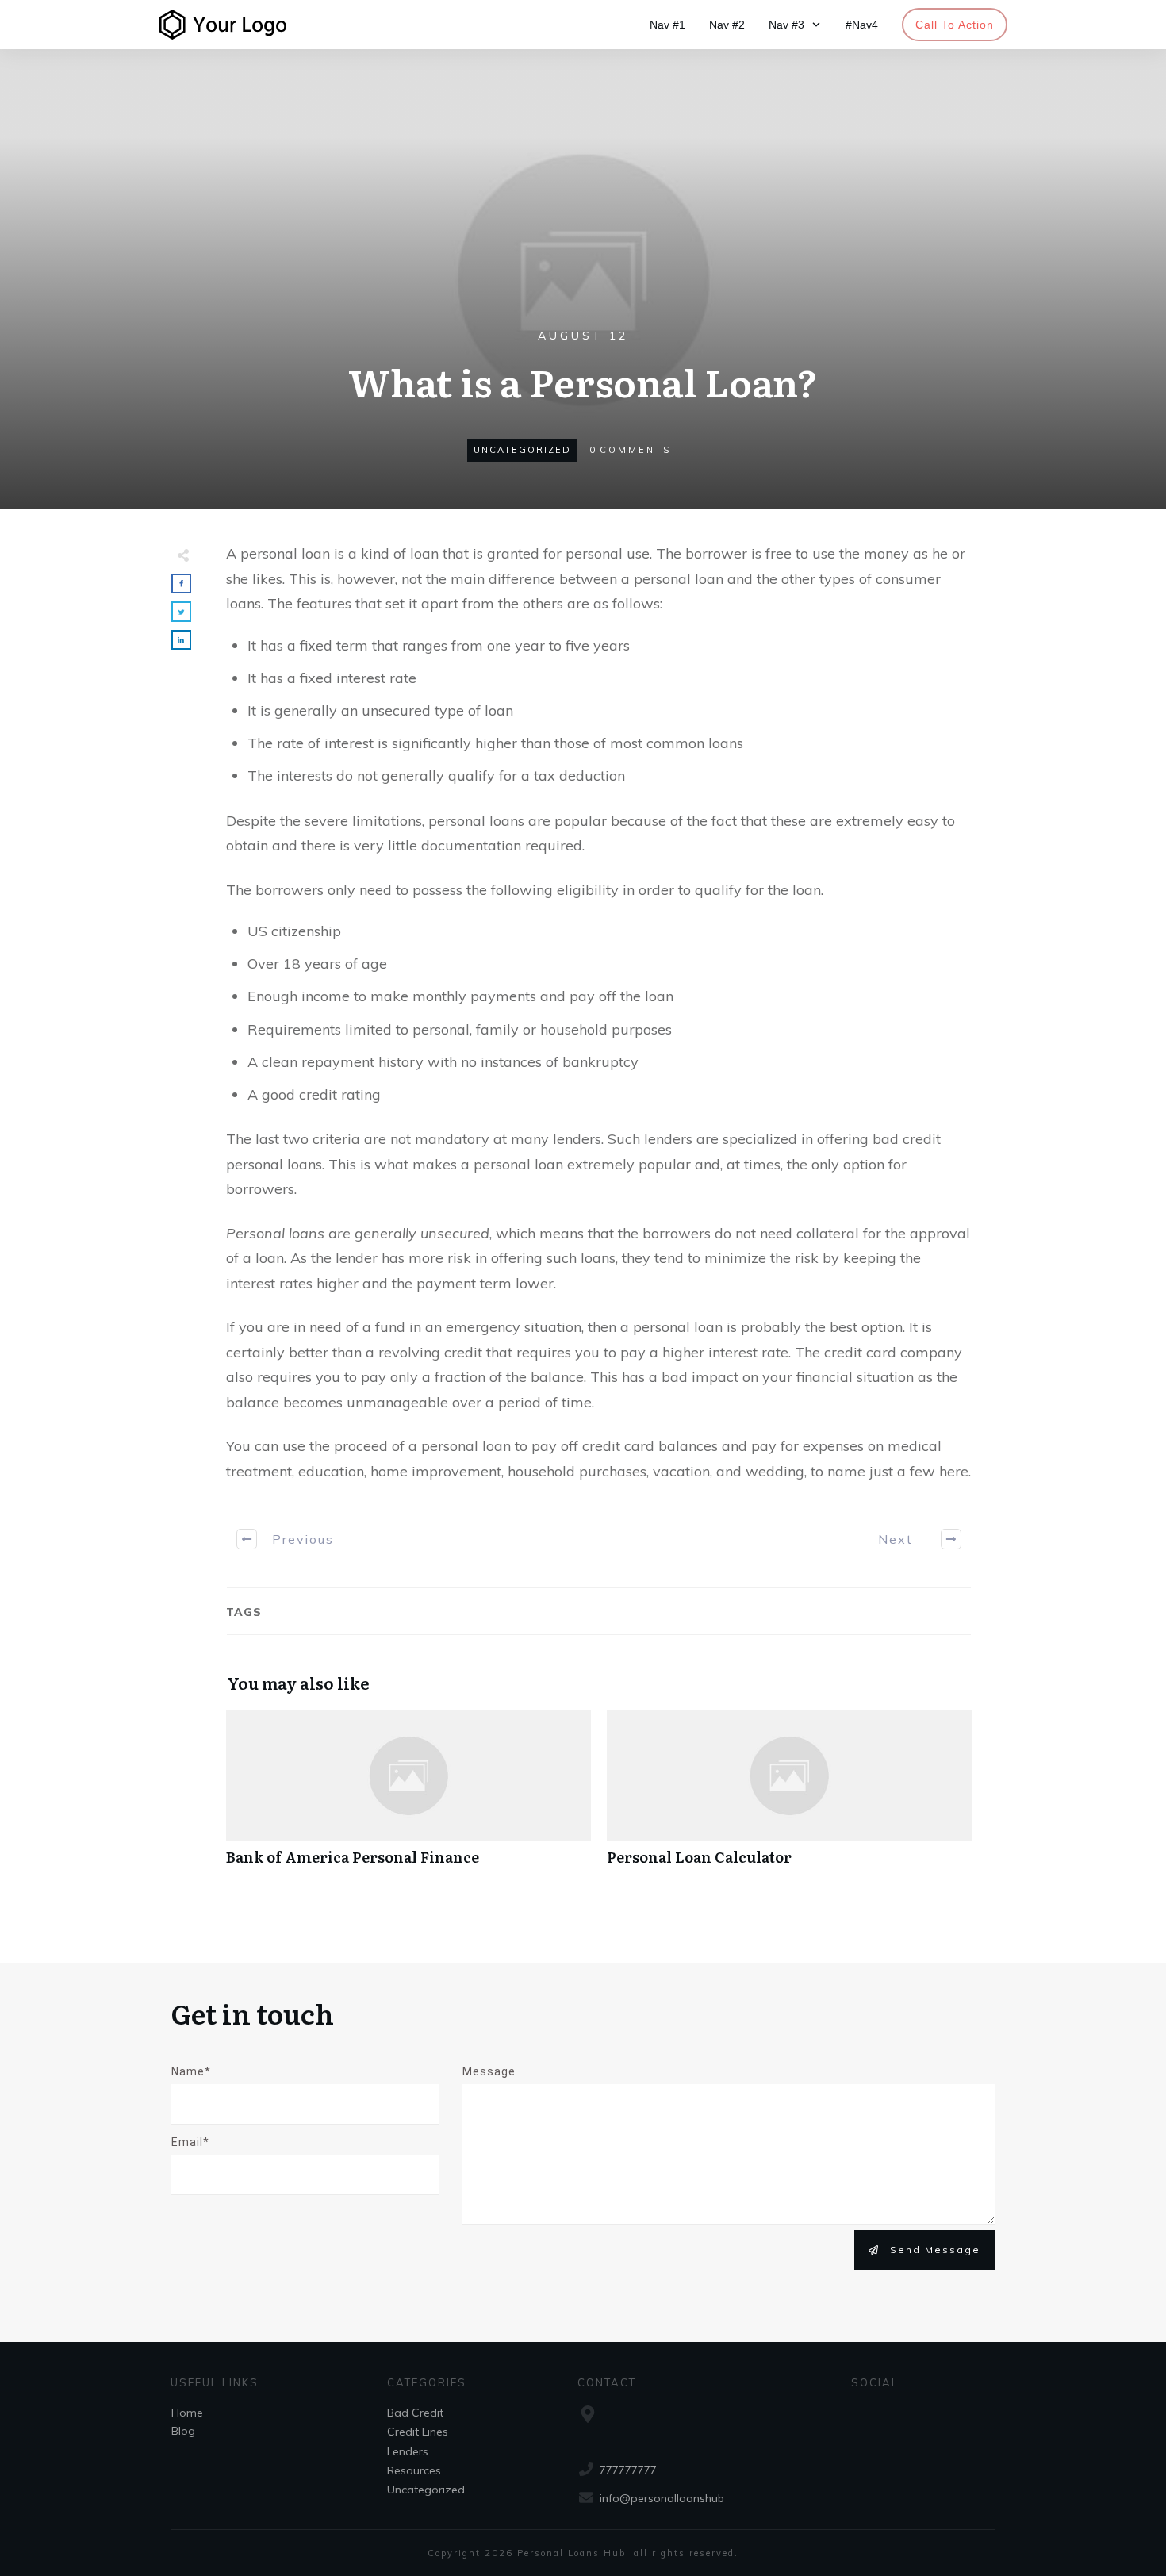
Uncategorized (522, 450)
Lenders (408, 2451)
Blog (183, 2431)
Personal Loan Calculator (789, 1797)
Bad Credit (415, 2413)
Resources (414, 2470)
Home (187, 2413)
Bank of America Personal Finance (408, 1797)
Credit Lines (418, 2432)
